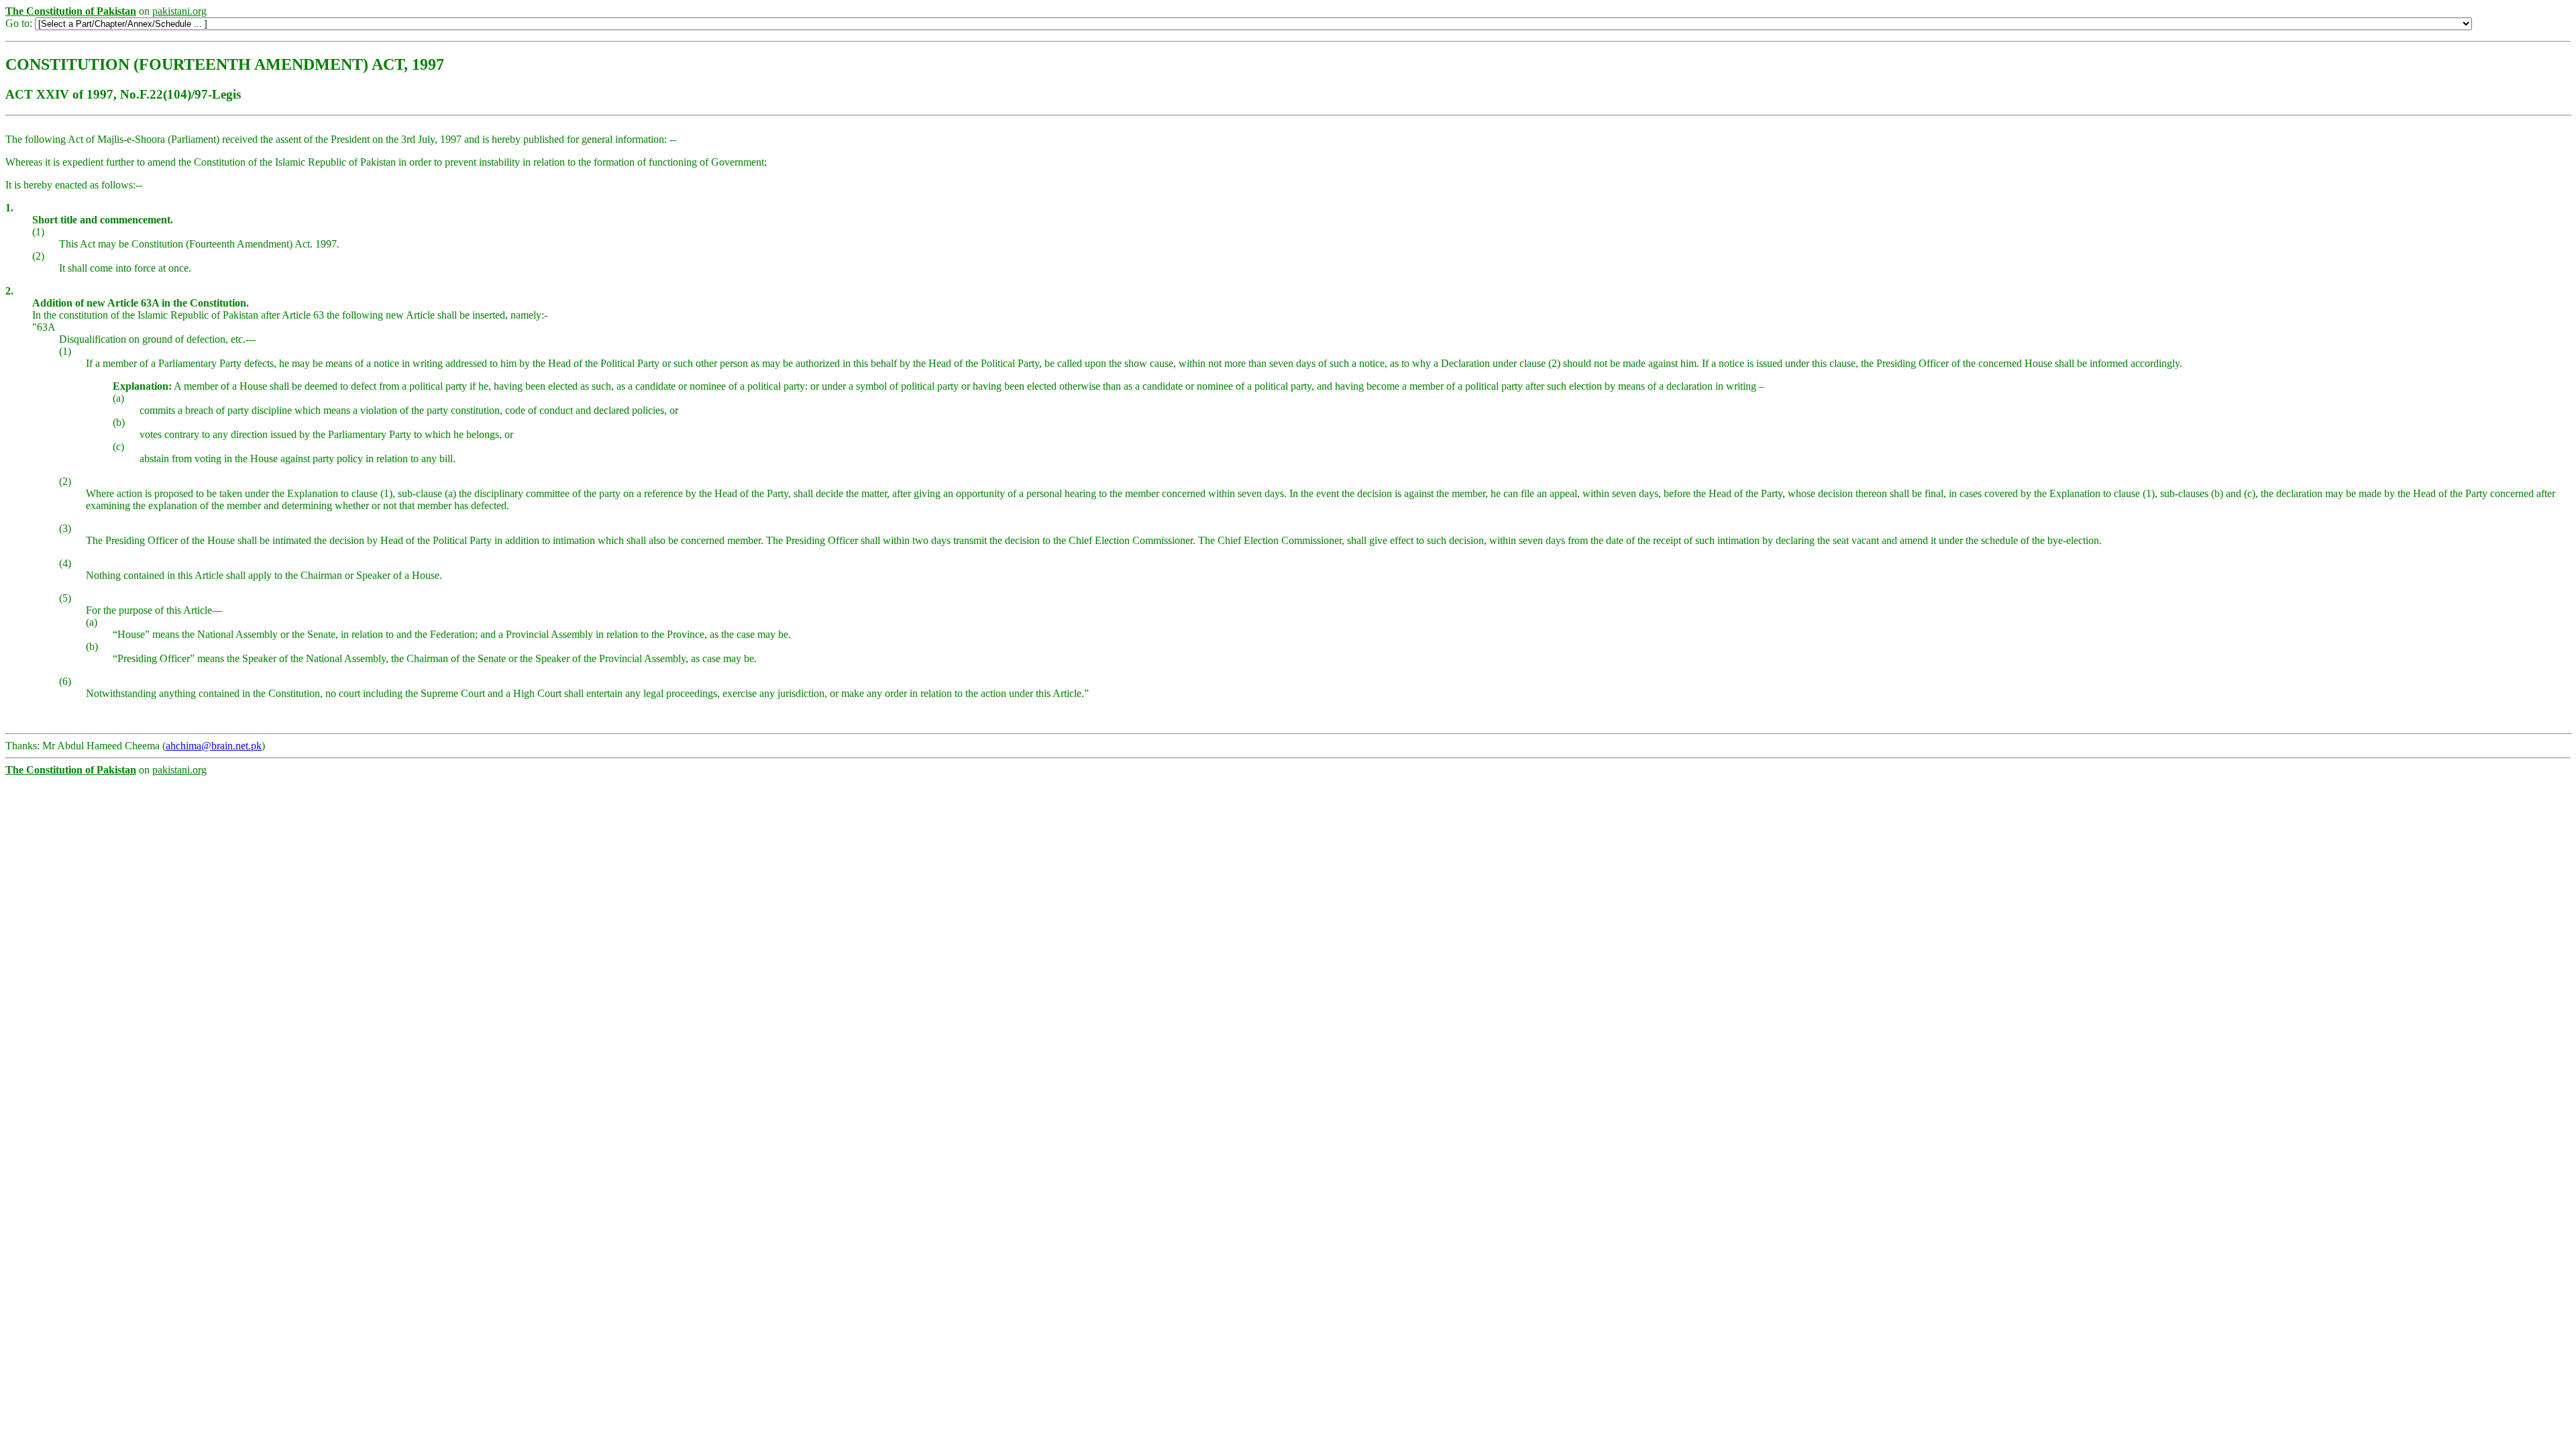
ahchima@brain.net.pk (214, 746)
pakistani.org (179, 11)
